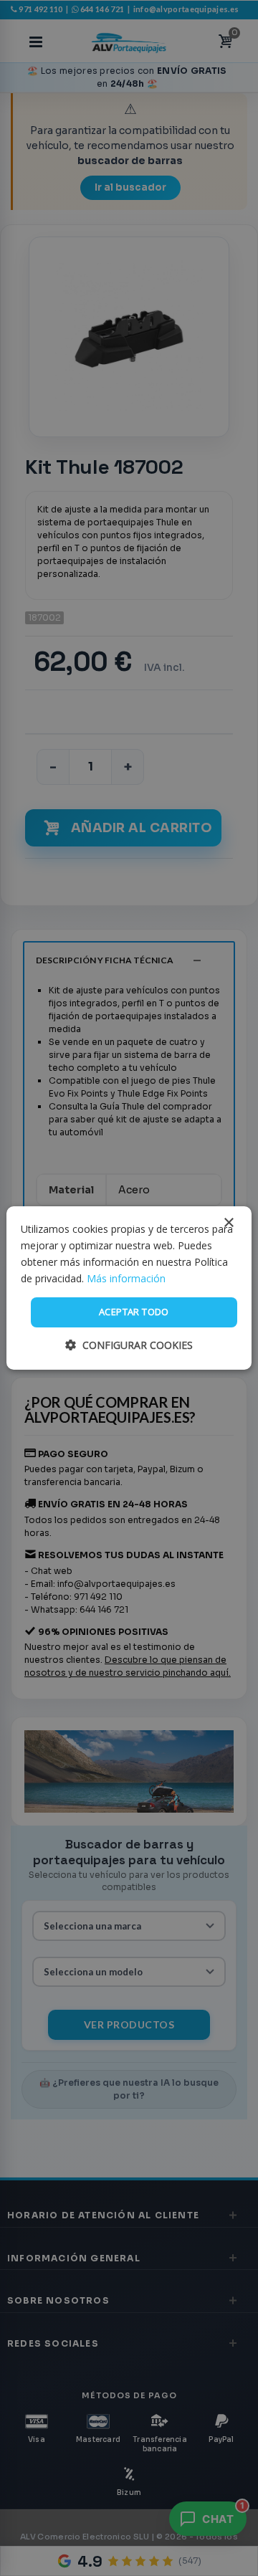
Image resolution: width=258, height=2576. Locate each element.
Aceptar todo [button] (134, 1312)
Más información (126, 1278)
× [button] (228, 1223)
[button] (129, 1345)
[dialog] (129, 1288)
